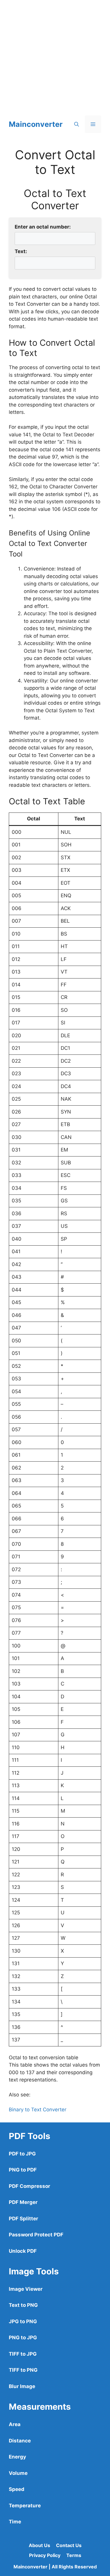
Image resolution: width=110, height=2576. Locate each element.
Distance (20, 2441)
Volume (18, 2473)
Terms (74, 2555)
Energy (17, 2457)
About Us (39, 2545)
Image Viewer (26, 2289)
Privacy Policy (45, 2555)
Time (15, 2522)
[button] (77, 124)
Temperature (25, 2506)
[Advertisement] (55, 55)
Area (15, 2424)
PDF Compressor (29, 2186)
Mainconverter (36, 124)
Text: (21, 251)
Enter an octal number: (43, 227)
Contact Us (69, 2545)
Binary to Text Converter (38, 2110)
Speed (17, 2489)
